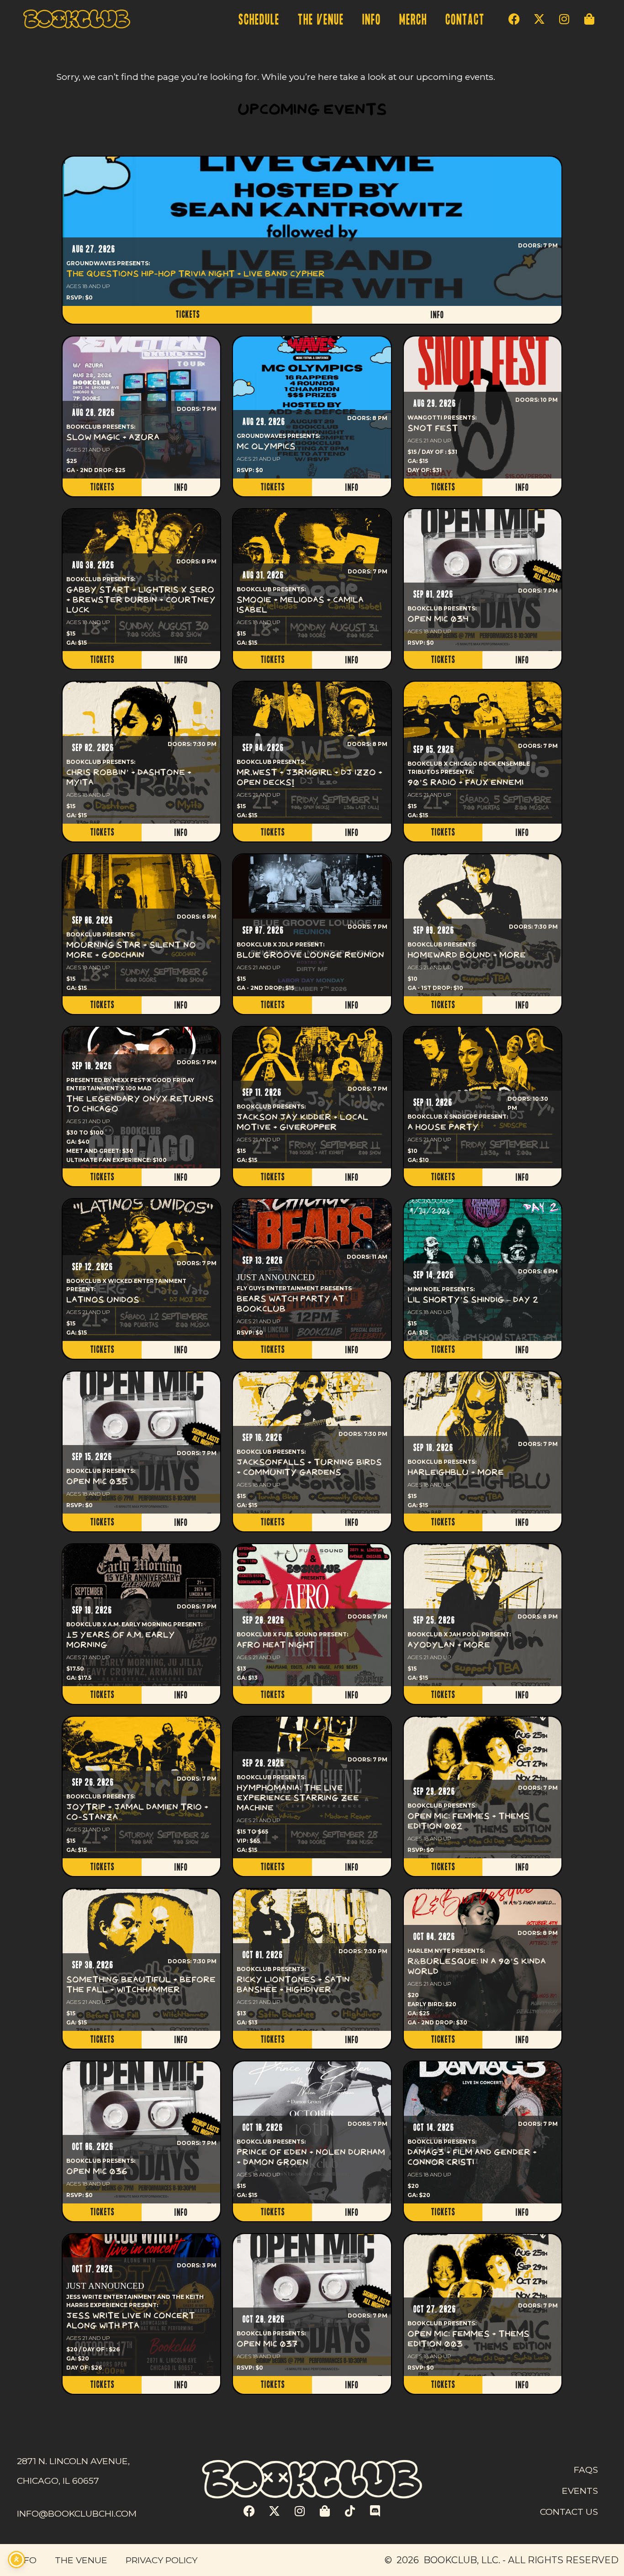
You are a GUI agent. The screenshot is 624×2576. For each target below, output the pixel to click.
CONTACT (465, 20)
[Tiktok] (350, 2511)
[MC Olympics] (312, 407)
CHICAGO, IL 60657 (58, 2481)
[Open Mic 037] (312, 2305)
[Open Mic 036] (141, 2132)
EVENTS (580, 2491)
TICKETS (188, 315)
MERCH (413, 20)
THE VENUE (320, 20)
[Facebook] (514, 19)
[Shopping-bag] (589, 19)
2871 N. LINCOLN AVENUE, (73, 2461)
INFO (371, 20)
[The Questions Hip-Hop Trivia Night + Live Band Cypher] (312, 231)
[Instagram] (564, 19)
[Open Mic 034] (483, 580)
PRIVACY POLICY (161, 2560)
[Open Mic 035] (141, 1443)
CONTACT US (569, 2512)
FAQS (586, 2470)
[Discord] (375, 2511)
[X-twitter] (539, 19)
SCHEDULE (259, 20)
